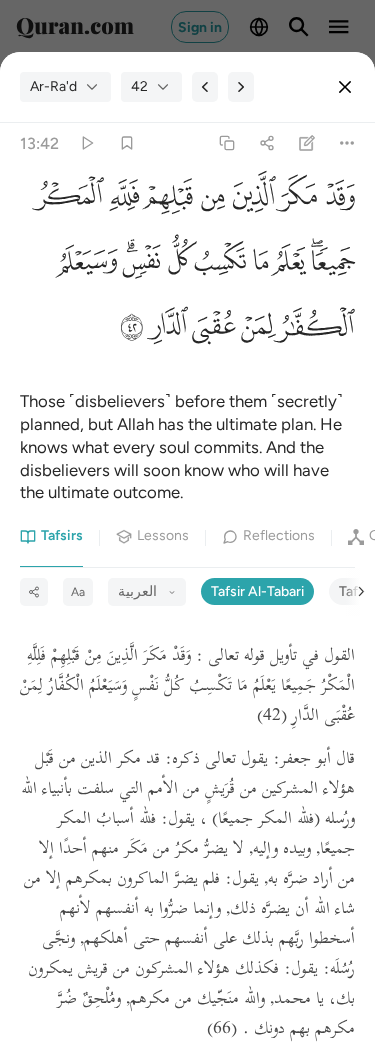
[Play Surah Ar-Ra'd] (86, 143)
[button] (336, 201)
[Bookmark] (126, 143)
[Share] (266, 143)
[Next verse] (241, 87)
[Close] (345, 87)
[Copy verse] (226, 143)
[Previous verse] (205, 87)
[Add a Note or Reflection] (307, 143)
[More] (347, 143)
